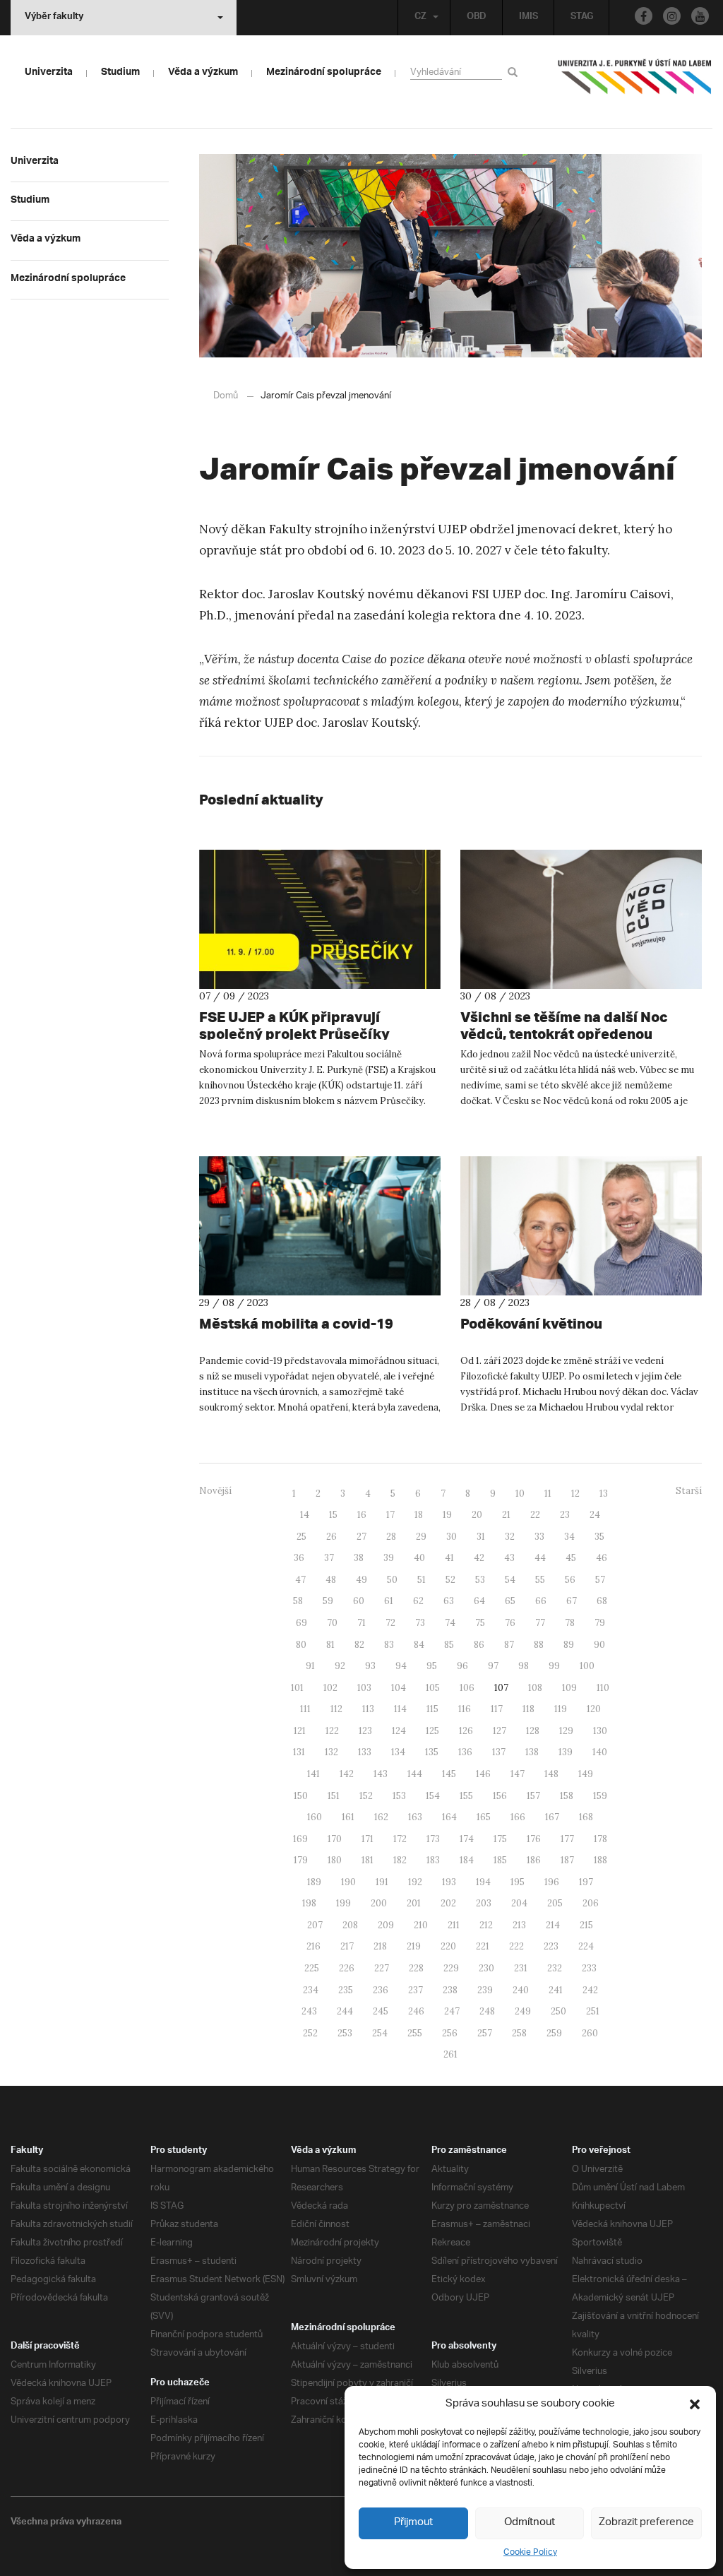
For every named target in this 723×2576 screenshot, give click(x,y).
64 (479, 1601)
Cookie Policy (530, 2552)
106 (467, 1688)
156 (500, 1796)
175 (500, 1839)
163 (415, 1817)
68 (602, 1601)
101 (297, 1688)
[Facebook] (644, 16)
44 (540, 1558)
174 (467, 1839)
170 (335, 1839)
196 (552, 1882)
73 (420, 1623)
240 (521, 1990)
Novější (215, 1491)
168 (586, 1817)
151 (334, 1796)
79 (600, 1623)
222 (516, 1946)
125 (432, 1731)
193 (449, 1882)
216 (313, 1946)
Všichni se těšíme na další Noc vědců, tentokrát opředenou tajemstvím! (564, 1034)
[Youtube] (700, 16)
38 (359, 1558)
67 (572, 1601)
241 (556, 1990)
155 (466, 1796)
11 (548, 1494)
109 (569, 1688)
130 (600, 1731)
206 (591, 1903)
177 (567, 1839)
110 (603, 1688)
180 (335, 1860)
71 (361, 1623)
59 (328, 1601)
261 (450, 2054)
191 (382, 1882)
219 (414, 1946)
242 (590, 1990)
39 (389, 1558)
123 (365, 1731)
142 (347, 1774)
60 (359, 1601)
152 (366, 1796)
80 (301, 1645)
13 (604, 1494)
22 (535, 1515)
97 (493, 1666)
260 (590, 2033)
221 (483, 1946)
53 (480, 1580)
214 (553, 1925)
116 (465, 1709)
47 (300, 1580)
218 (380, 1946)
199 (343, 1903)
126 (466, 1731)
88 (539, 1645)
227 (382, 1968)
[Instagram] (672, 16)
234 (311, 1990)
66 (541, 1601)
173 (433, 1839)
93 (370, 1666)
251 (593, 2011)
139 (566, 1752)
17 (390, 1515)
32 (510, 1537)
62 (418, 1601)
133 (365, 1752)
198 (309, 1903)
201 (414, 1903)
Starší (689, 1491)
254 (380, 2033)
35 (599, 1537)
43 (509, 1558)
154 (433, 1796)
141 (313, 1774)
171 (368, 1839)
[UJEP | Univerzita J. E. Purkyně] (635, 83)
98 (524, 1666)
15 (333, 1515)
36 (299, 1558)
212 (486, 1925)
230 (486, 1968)
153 (399, 1796)
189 (314, 1882)
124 (399, 1731)
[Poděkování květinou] (581, 1226)
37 (329, 1558)
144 (415, 1774)
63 (449, 1601)
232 (555, 1968)
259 (554, 2033)
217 (347, 1946)
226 (347, 1968)
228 (416, 1968)
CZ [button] (420, 18)
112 (336, 1709)
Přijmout (413, 2523)
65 (510, 1601)
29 (421, 1537)
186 (534, 1860)
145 (449, 1774)
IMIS (528, 18)
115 (432, 1709)
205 (555, 1903)
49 (361, 1580)
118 (528, 1709)
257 (485, 2033)
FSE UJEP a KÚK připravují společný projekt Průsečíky (294, 1025)
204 (519, 1903)
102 (330, 1688)
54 (510, 1580)
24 (595, 1515)
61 (389, 1601)
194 (483, 1882)
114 (400, 1709)
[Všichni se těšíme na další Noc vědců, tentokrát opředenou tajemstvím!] (581, 919)
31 (481, 1537)
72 (390, 1623)
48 (331, 1580)
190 (348, 1882)
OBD (477, 18)
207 (315, 1925)
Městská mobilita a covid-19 (296, 1323)
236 (381, 1990)
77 (540, 1623)
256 (450, 2033)
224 (586, 1946)
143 (381, 1774)
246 (416, 2011)
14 (305, 1515)
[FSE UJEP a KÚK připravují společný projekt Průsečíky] (320, 919)
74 (450, 1623)
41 (449, 1558)
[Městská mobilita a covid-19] (320, 1226)
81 (330, 1645)
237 (416, 1990)
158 (567, 1796)
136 (465, 1752)
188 (600, 1860)
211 (454, 1925)
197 (586, 1882)
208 (350, 1925)
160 (315, 1817)
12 (575, 1494)
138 (532, 1752)
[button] (695, 2404)
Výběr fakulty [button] (54, 18)
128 (533, 1731)
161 (348, 1817)
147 (518, 1774)
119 (561, 1709)
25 (301, 1537)
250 (558, 2011)
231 (521, 1968)
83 (389, 1645)
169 (300, 1839)
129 (566, 1731)
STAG (582, 18)
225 (312, 1968)
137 (499, 1752)
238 (450, 1990)
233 (589, 1968)
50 (392, 1580)
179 (301, 1860)
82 (359, 1645)
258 (519, 2033)
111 (305, 1709)
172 (400, 1839)
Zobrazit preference (646, 2523)
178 (600, 1839)
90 (599, 1645)
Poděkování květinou (531, 1323)
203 (484, 1903)
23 (565, 1515)
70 (332, 1623)
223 (551, 1946)
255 (415, 2033)
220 (448, 1946)
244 (345, 2011)
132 (331, 1752)
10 (520, 1494)
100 (587, 1666)
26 (331, 1537)
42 (479, 1558)
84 (419, 1645)
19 (447, 1515)
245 (381, 2011)
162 (381, 1817)
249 (523, 2011)
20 (477, 1515)
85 (449, 1645)
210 (421, 1925)
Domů (226, 396)
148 (551, 1774)
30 (452, 1537)
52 (450, 1580)
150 (301, 1796)
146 (483, 1774)
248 (487, 2011)
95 (432, 1666)
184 (467, 1860)
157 (533, 1796)
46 (602, 1558)
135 (432, 1752)
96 (462, 1666)
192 (415, 1882)
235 (346, 1990)
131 (299, 1752)
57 (600, 1580)
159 (600, 1796)
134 (398, 1752)
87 (509, 1645)
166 (518, 1817)
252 (310, 2033)
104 (399, 1688)
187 (567, 1860)
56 (570, 1580)
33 (539, 1537)
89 (569, 1645)
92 (340, 1666)
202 (448, 1903)
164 (449, 1817)
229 (451, 1968)
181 (368, 1860)
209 (386, 1925)
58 (298, 1601)
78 (570, 1623)
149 (586, 1774)
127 (500, 1731)
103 (364, 1688)
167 (552, 1817)
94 (401, 1666)
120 (594, 1709)
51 (422, 1580)
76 (510, 1623)
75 (480, 1623)
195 (518, 1882)
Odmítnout (530, 2523)
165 (484, 1817)
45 (571, 1558)
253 (345, 2033)
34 (569, 1537)
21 (506, 1515)
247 (452, 2011)
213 (519, 1925)
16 (362, 1515)
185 (500, 1860)
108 (535, 1688)
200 (379, 1903)
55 (540, 1580)
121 (300, 1731)
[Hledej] (515, 72)
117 (497, 1709)
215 (586, 1925)
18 (419, 1515)
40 (419, 1558)
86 (479, 1645)
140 (600, 1752)
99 (554, 1666)
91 (310, 1666)
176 (534, 1839)
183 (433, 1860)
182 (400, 1860)
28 (391, 1537)
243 (309, 2011)
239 (485, 1990)
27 (361, 1537)
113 (368, 1709)
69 (301, 1623)
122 (332, 1731)
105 (433, 1688)
